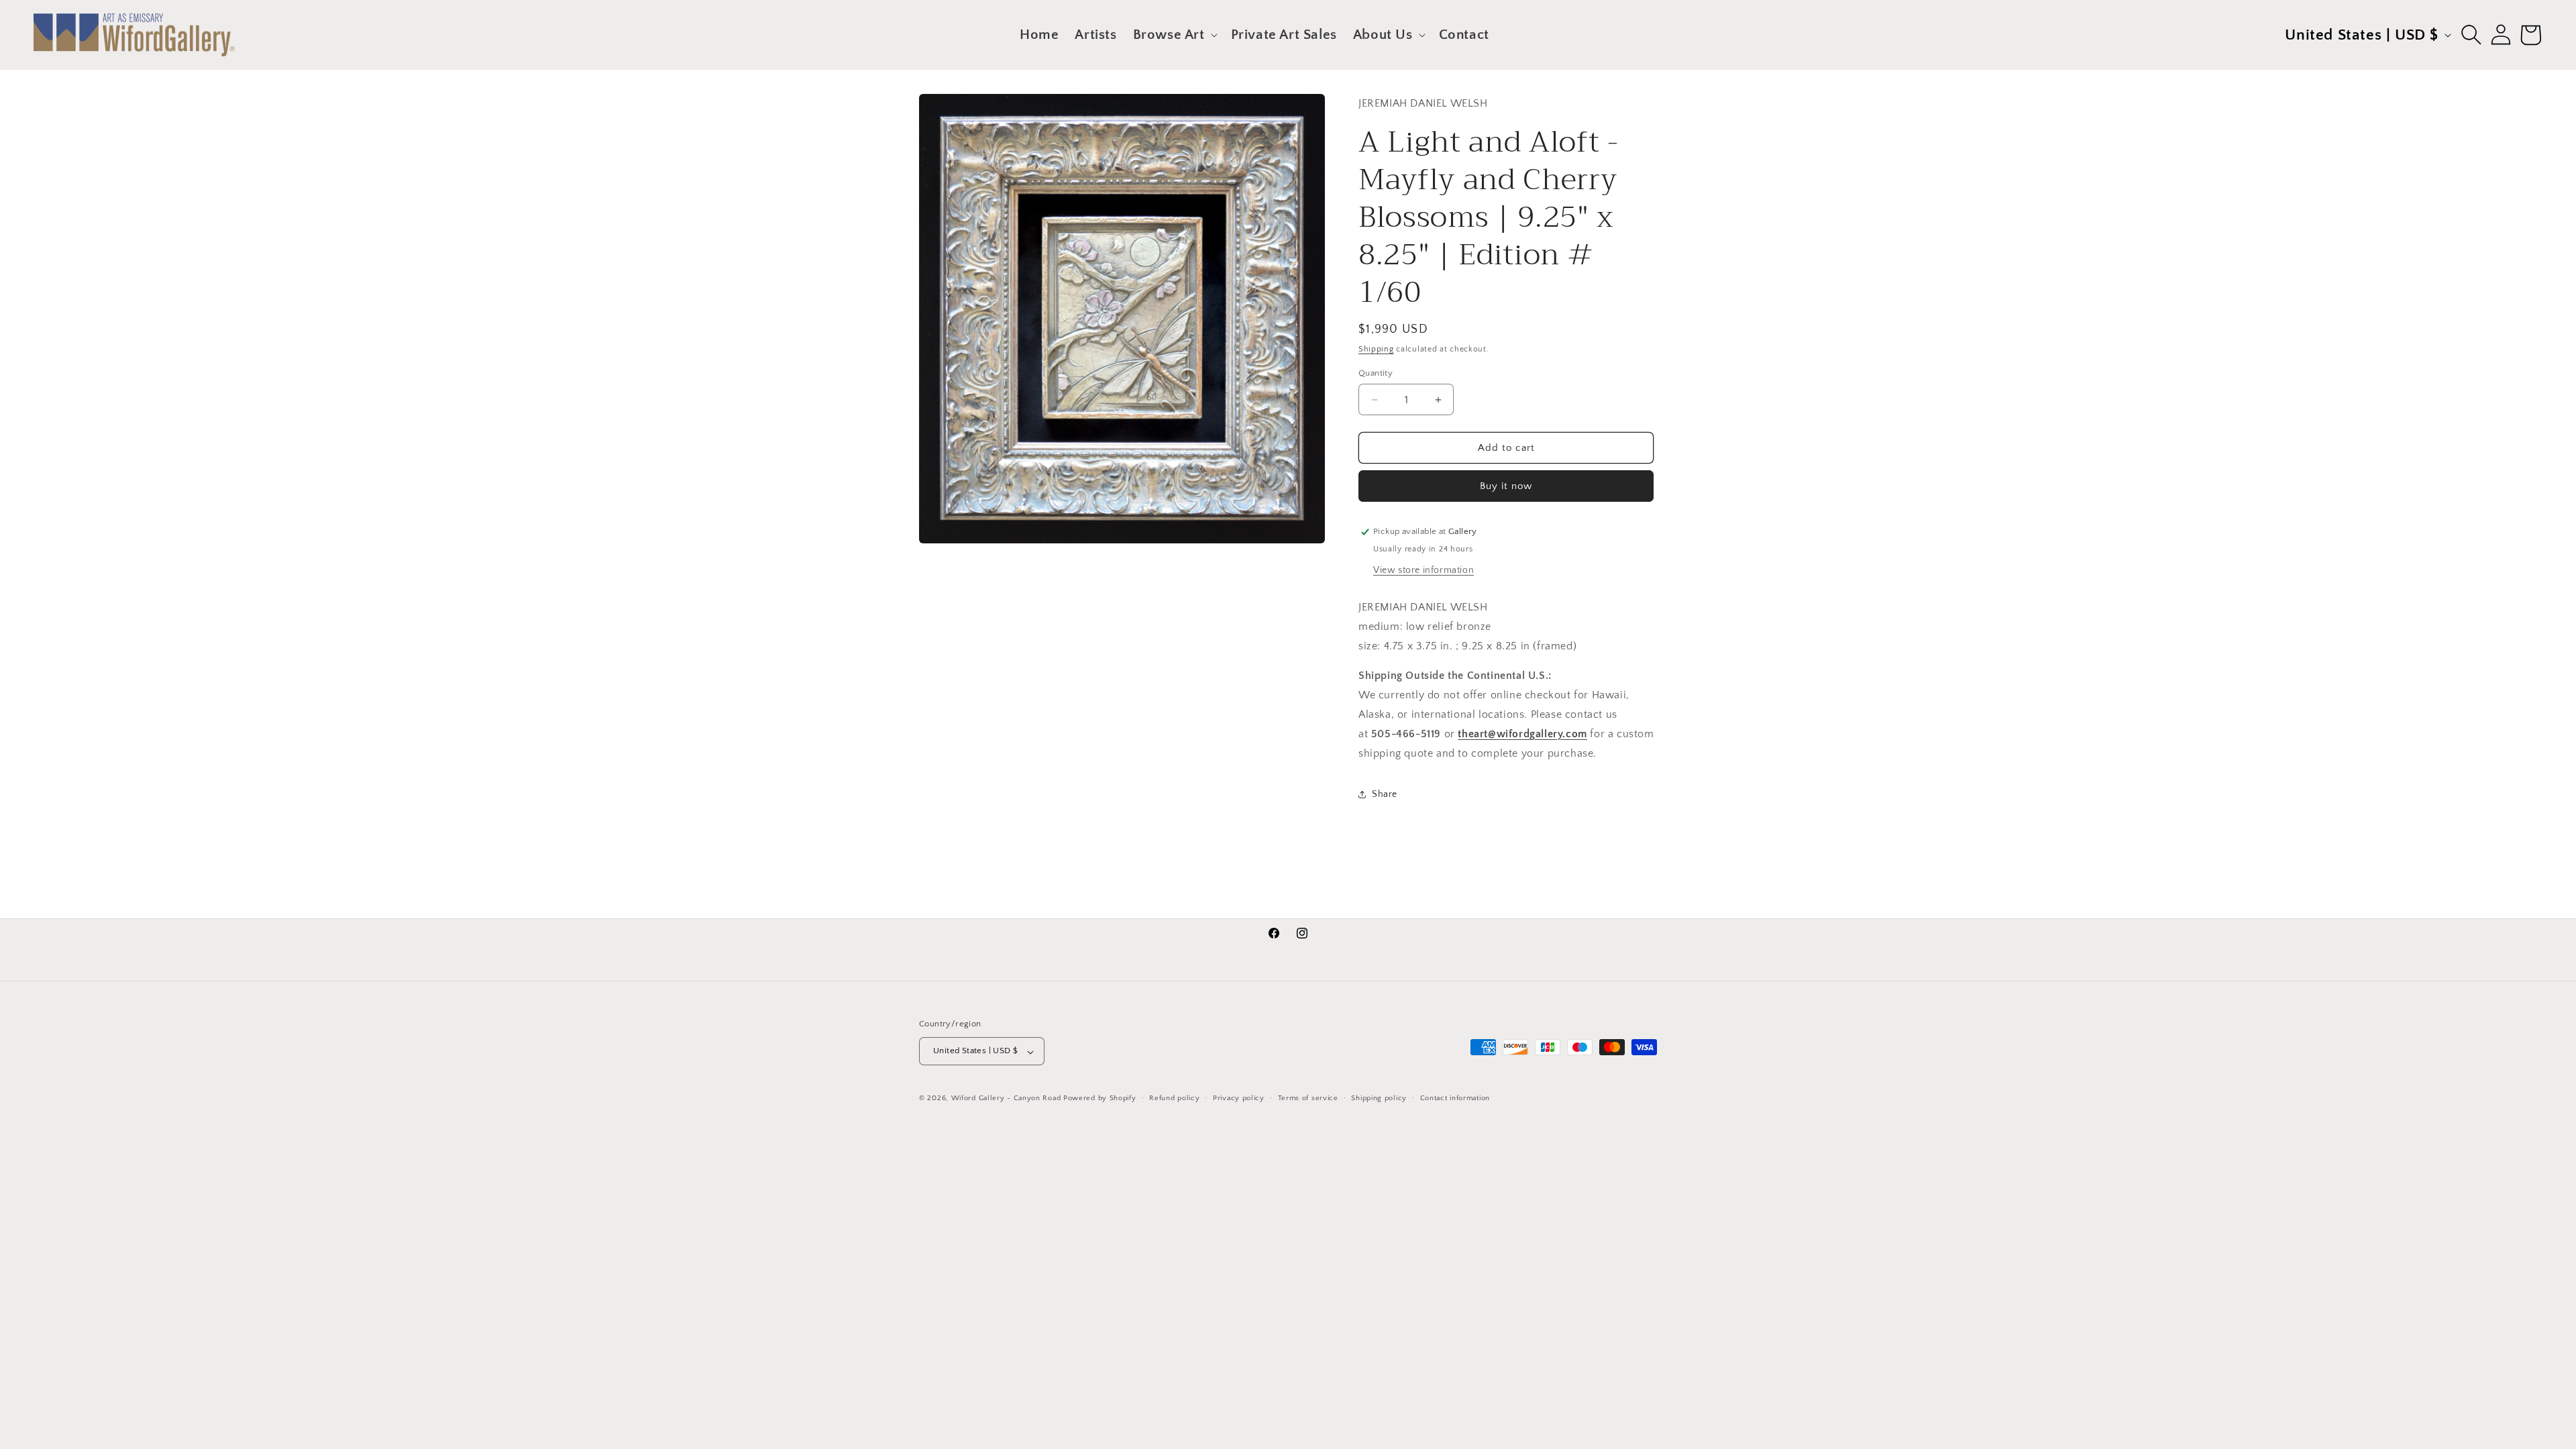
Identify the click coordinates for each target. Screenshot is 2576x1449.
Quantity (1376, 373)
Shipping (1376, 349)
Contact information (1455, 1099)
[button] (1174, 35)
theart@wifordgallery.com (1522, 734)
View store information (1424, 570)
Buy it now (1506, 486)
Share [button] (1385, 794)
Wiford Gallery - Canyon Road (1006, 1099)
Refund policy (1174, 1099)
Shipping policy (1379, 1099)
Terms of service (1308, 1099)
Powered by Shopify (1100, 1099)
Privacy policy (1239, 1099)
